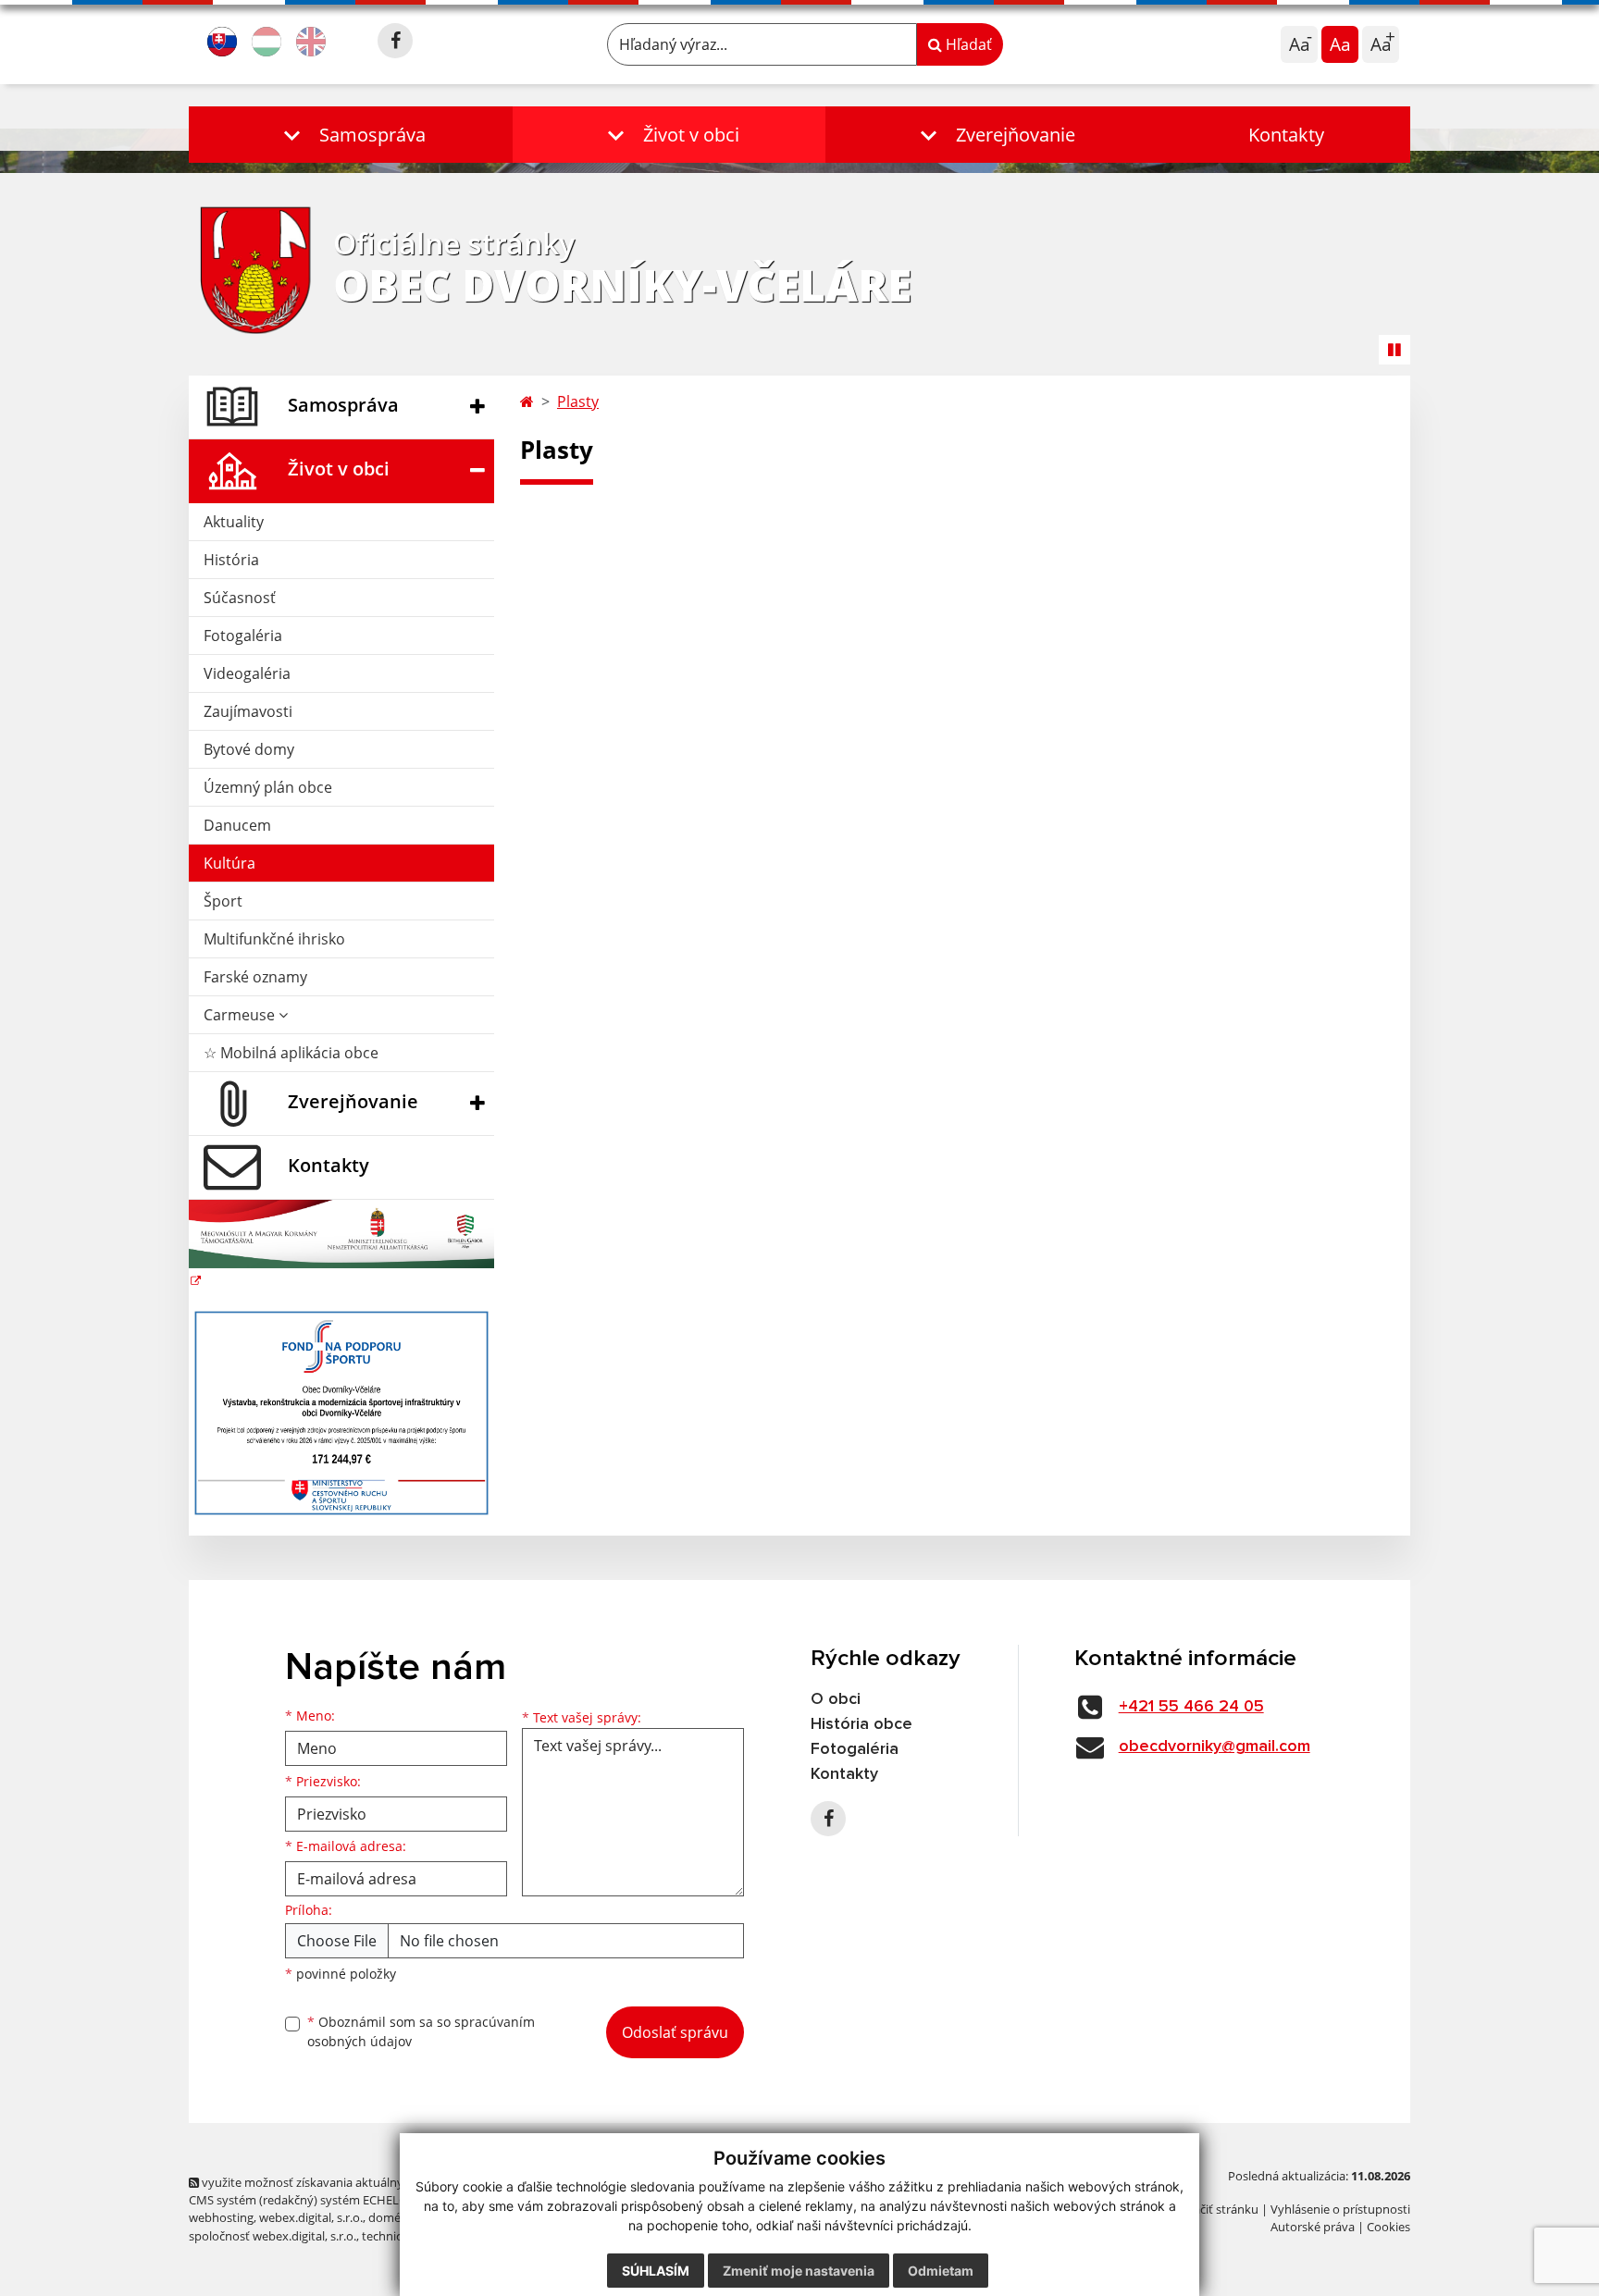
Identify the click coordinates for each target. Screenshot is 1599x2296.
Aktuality (234, 522)
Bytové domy (249, 749)
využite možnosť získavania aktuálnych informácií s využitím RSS (377, 2182)
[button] (351, 135)
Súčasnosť (240, 598)
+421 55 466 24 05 (1191, 1707)
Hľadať (967, 44)
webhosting (221, 2217)
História (231, 560)
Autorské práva (1313, 2227)
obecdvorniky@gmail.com (1215, 1747)
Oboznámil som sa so (421, 2031)
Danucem (237, 825)
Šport (223, 901)
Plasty (578, 401)
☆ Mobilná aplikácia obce (291, 1053)
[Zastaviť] (1394, 350)
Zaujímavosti (248, 711)
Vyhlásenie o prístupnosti (1340, 2209)
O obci (836, 1699)
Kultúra (229, 863)
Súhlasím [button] (656, 2271)
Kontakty (1286, 135)
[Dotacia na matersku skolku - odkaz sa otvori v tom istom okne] (341, 1245)
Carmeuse (241, 1015)
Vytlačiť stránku (1215, 2209)
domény (391, 2217)
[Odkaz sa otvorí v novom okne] (395, 41)
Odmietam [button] (941, 2271)
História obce (861, 1724)
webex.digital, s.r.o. (311, 2217)
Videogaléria (247, 673)
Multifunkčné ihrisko (274, 939)
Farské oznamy (255, 977)
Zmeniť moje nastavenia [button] (799, 2271)
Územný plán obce (268, 787)
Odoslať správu (675, 2032)
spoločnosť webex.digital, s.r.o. (273, 2236)
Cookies (1388, 2227)
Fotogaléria (243, 636)
